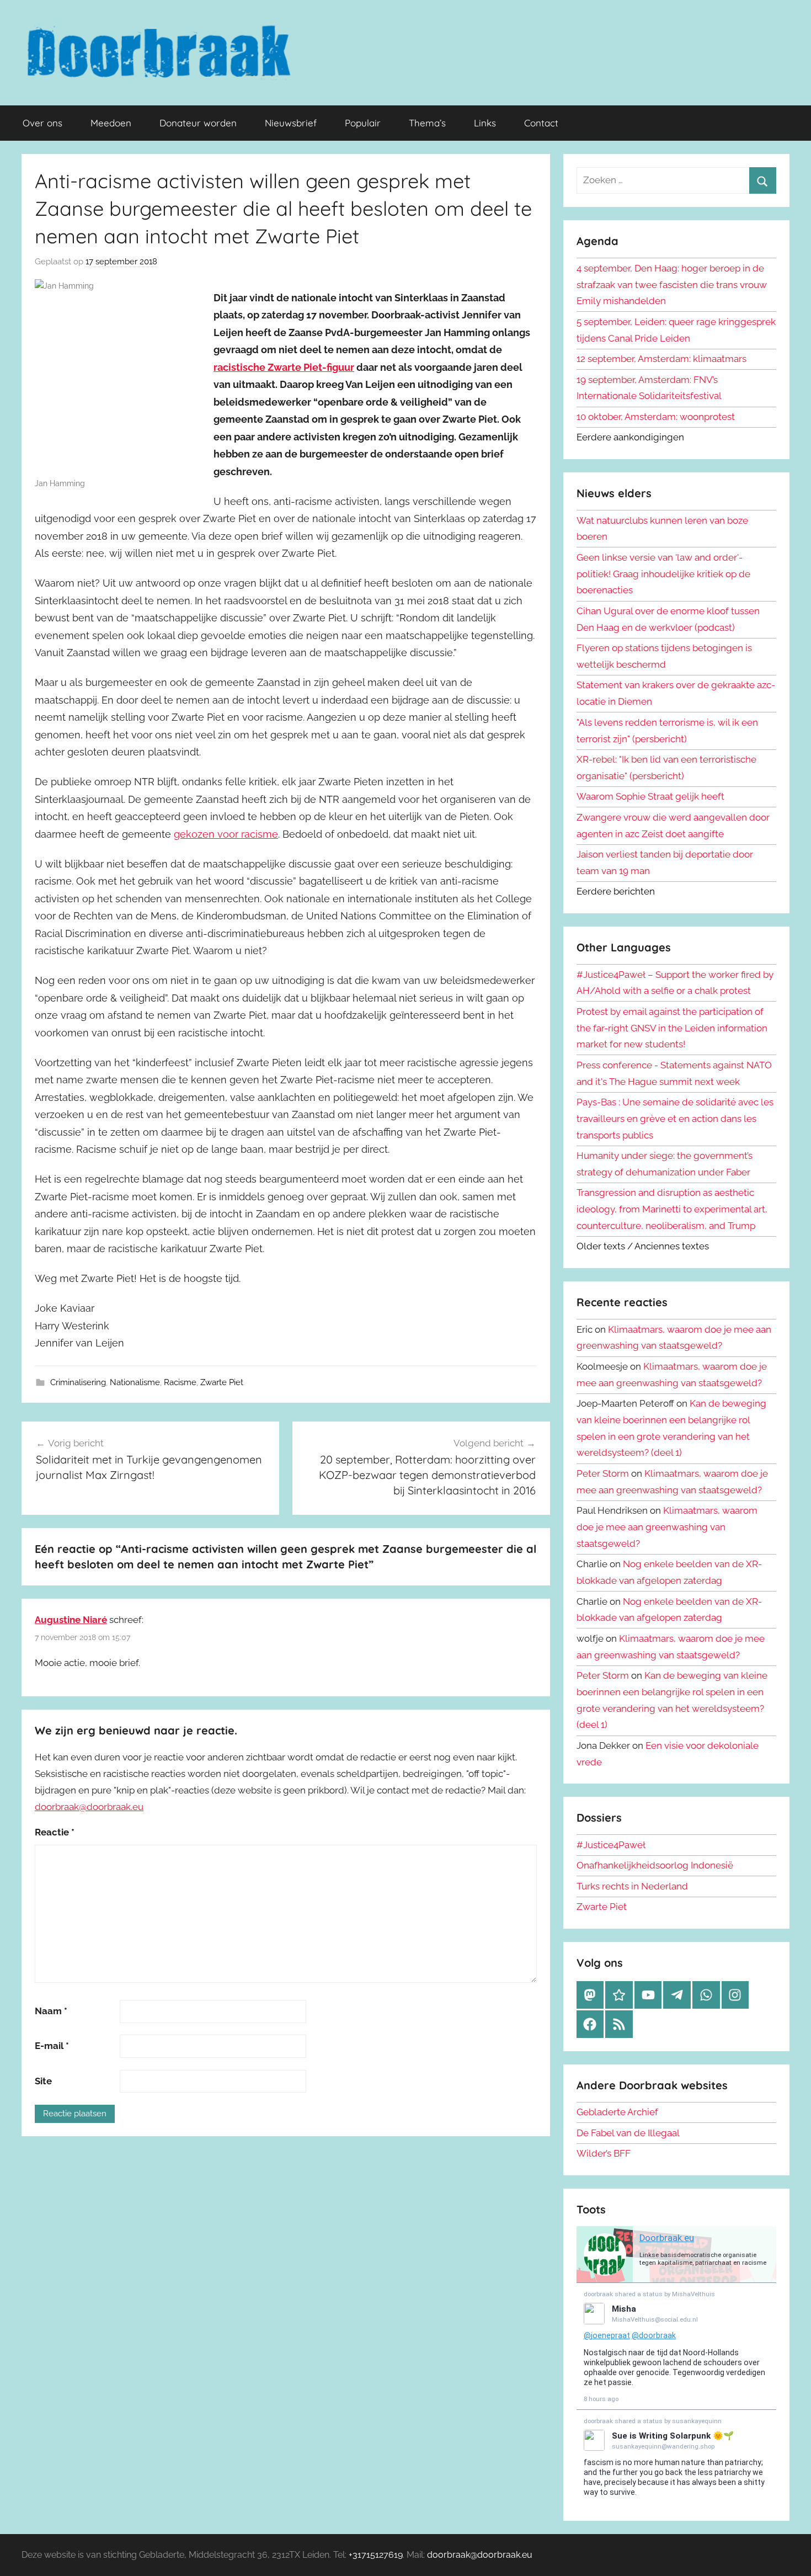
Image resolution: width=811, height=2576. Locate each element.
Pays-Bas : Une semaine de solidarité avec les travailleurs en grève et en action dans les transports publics (675, 1119)
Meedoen (111, 123)
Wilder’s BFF (604, 2153)
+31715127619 (376, 2555)
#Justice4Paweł (611, 1845)
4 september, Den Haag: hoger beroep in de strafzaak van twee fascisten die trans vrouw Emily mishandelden (672, 285)
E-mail (52, 2046)
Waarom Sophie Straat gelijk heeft (650, 796)
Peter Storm (603, 1473)
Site (43, 2081)
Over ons (42, 123)
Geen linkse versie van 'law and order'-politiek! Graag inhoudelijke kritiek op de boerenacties (663, 574)
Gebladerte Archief (617, 2112)
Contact (541, 123)
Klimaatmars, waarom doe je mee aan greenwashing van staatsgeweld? (667, 1527)
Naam (51, 2011)
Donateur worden (198, 123)
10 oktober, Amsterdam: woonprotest (656, 417)
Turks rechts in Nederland (632, 1886)
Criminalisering (78, 1382)
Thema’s (427, 123)
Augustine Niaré (71, 1620)
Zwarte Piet (222, 1382)
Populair (363, 123)
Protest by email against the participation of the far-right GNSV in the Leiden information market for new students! (672, 1028)
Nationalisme (135, 1382)
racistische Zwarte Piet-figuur (284, 367)
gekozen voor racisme (226, 834)
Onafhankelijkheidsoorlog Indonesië (655, 1865)
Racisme (180, 1382)
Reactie (55, 1832)
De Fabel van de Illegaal (628, 2133)
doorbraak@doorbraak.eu (89, 1807)
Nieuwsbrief (291, 123)
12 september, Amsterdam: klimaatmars (661, 359)
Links (485, 123)
